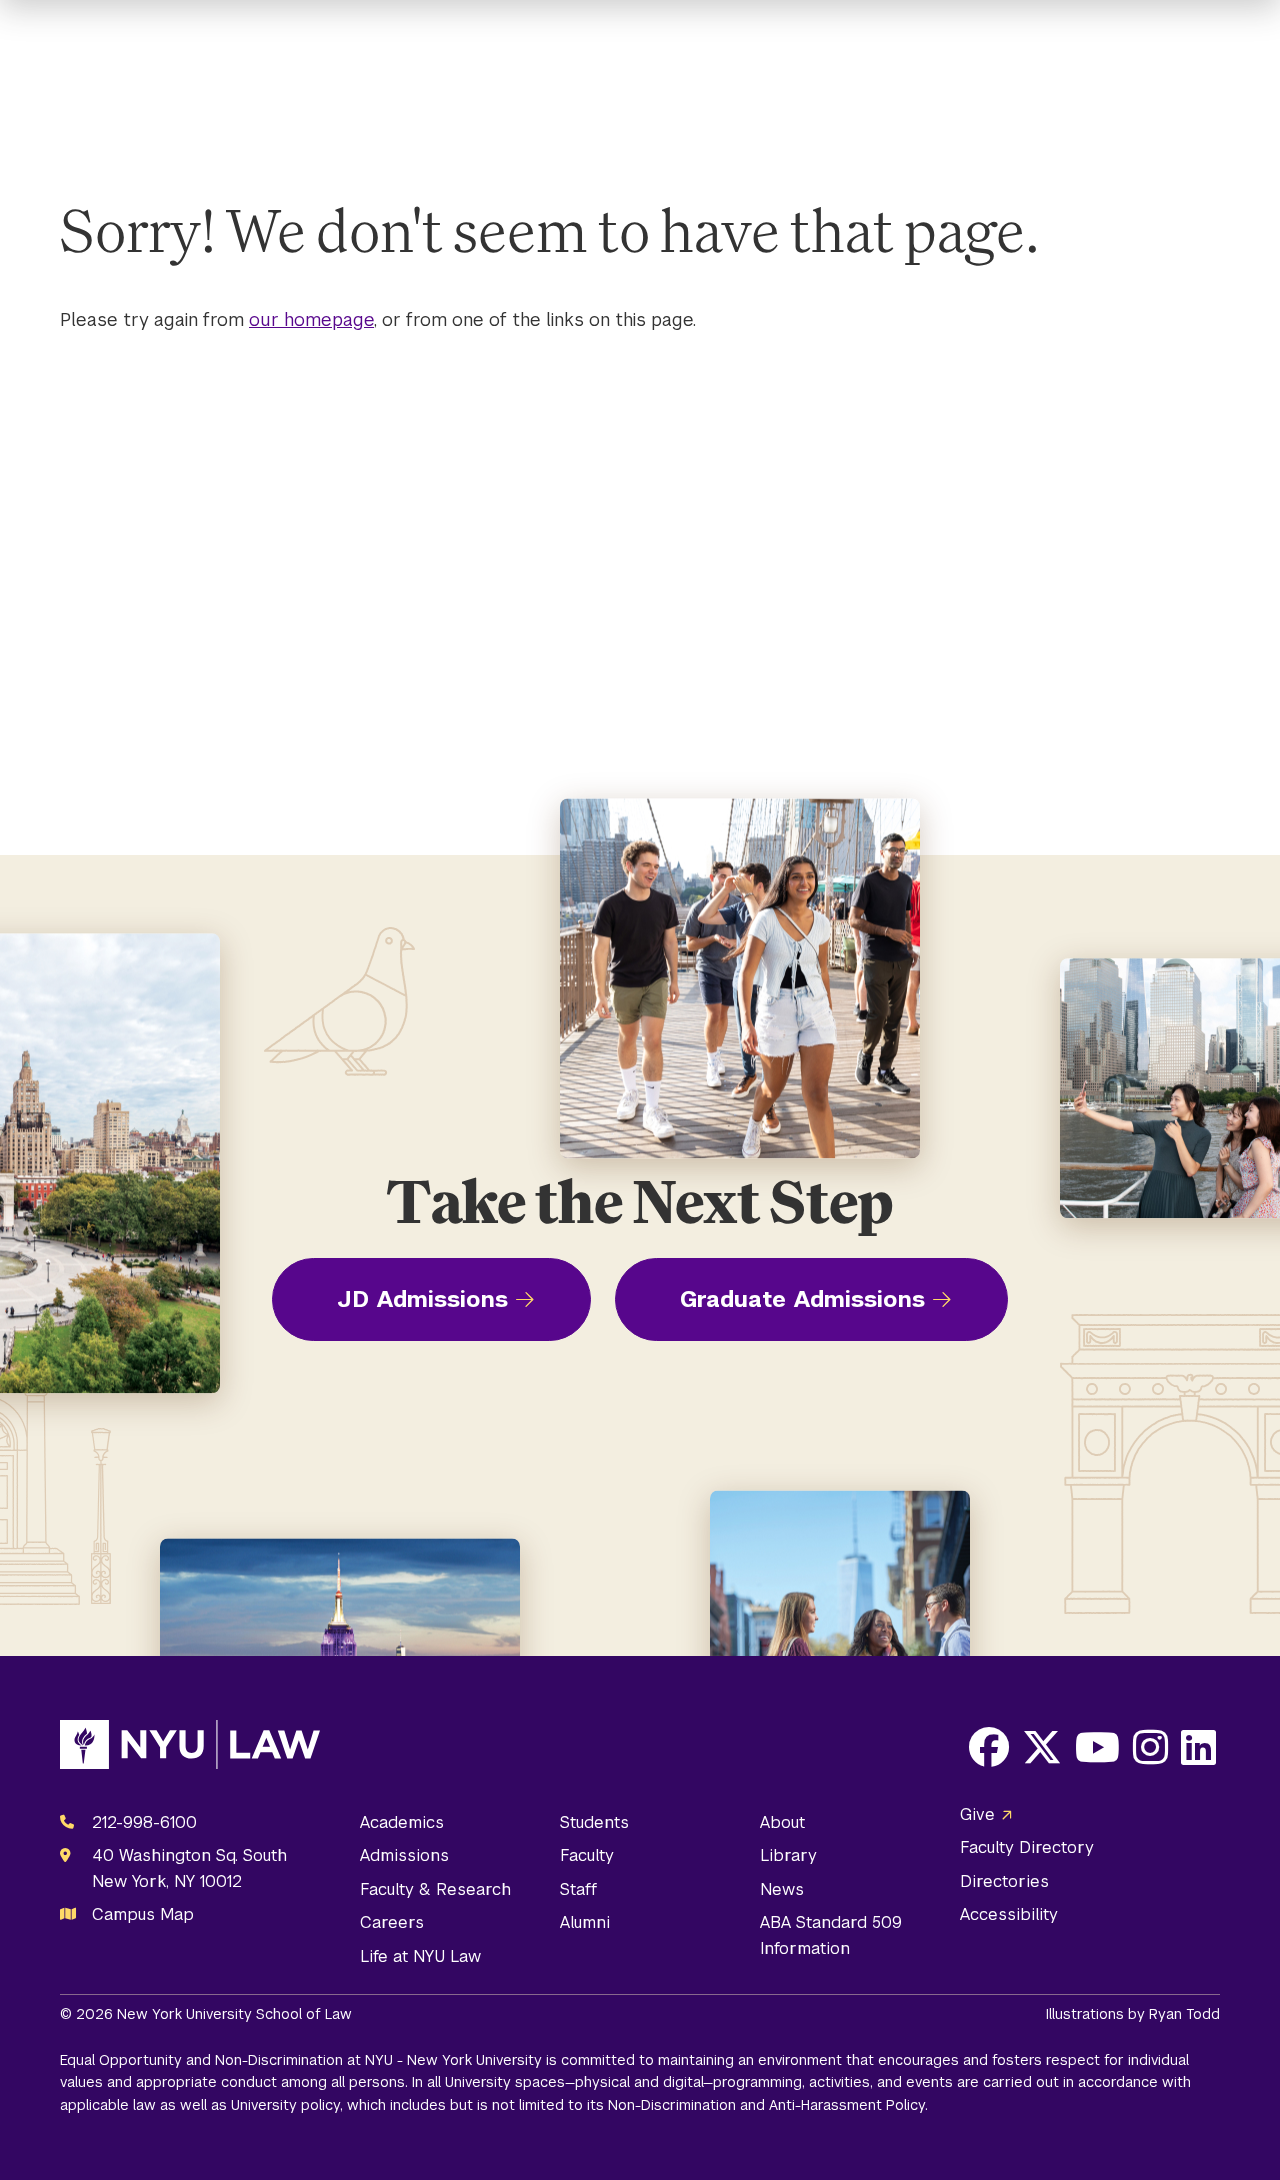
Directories (1004, 1881)
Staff (578, 1889)
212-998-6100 (144, 1822)
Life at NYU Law (420, 1956)
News (782, 1889)
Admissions (404, 1855)
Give (977, 1814)
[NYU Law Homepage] (190, 1749)
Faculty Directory (1027, 1847)
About (782, 1822)
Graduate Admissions (802, 1299)
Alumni (585, 1922)
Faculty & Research (435, 1889)
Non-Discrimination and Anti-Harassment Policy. (768, 2105)
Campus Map (143, 1914)
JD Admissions (422, 1299)
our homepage (311, 319)
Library (788, 1855)
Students (594, 1822)
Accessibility (1009, 1914)
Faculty (587, 1855)
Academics (402, 1822)
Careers (392, 1922)
